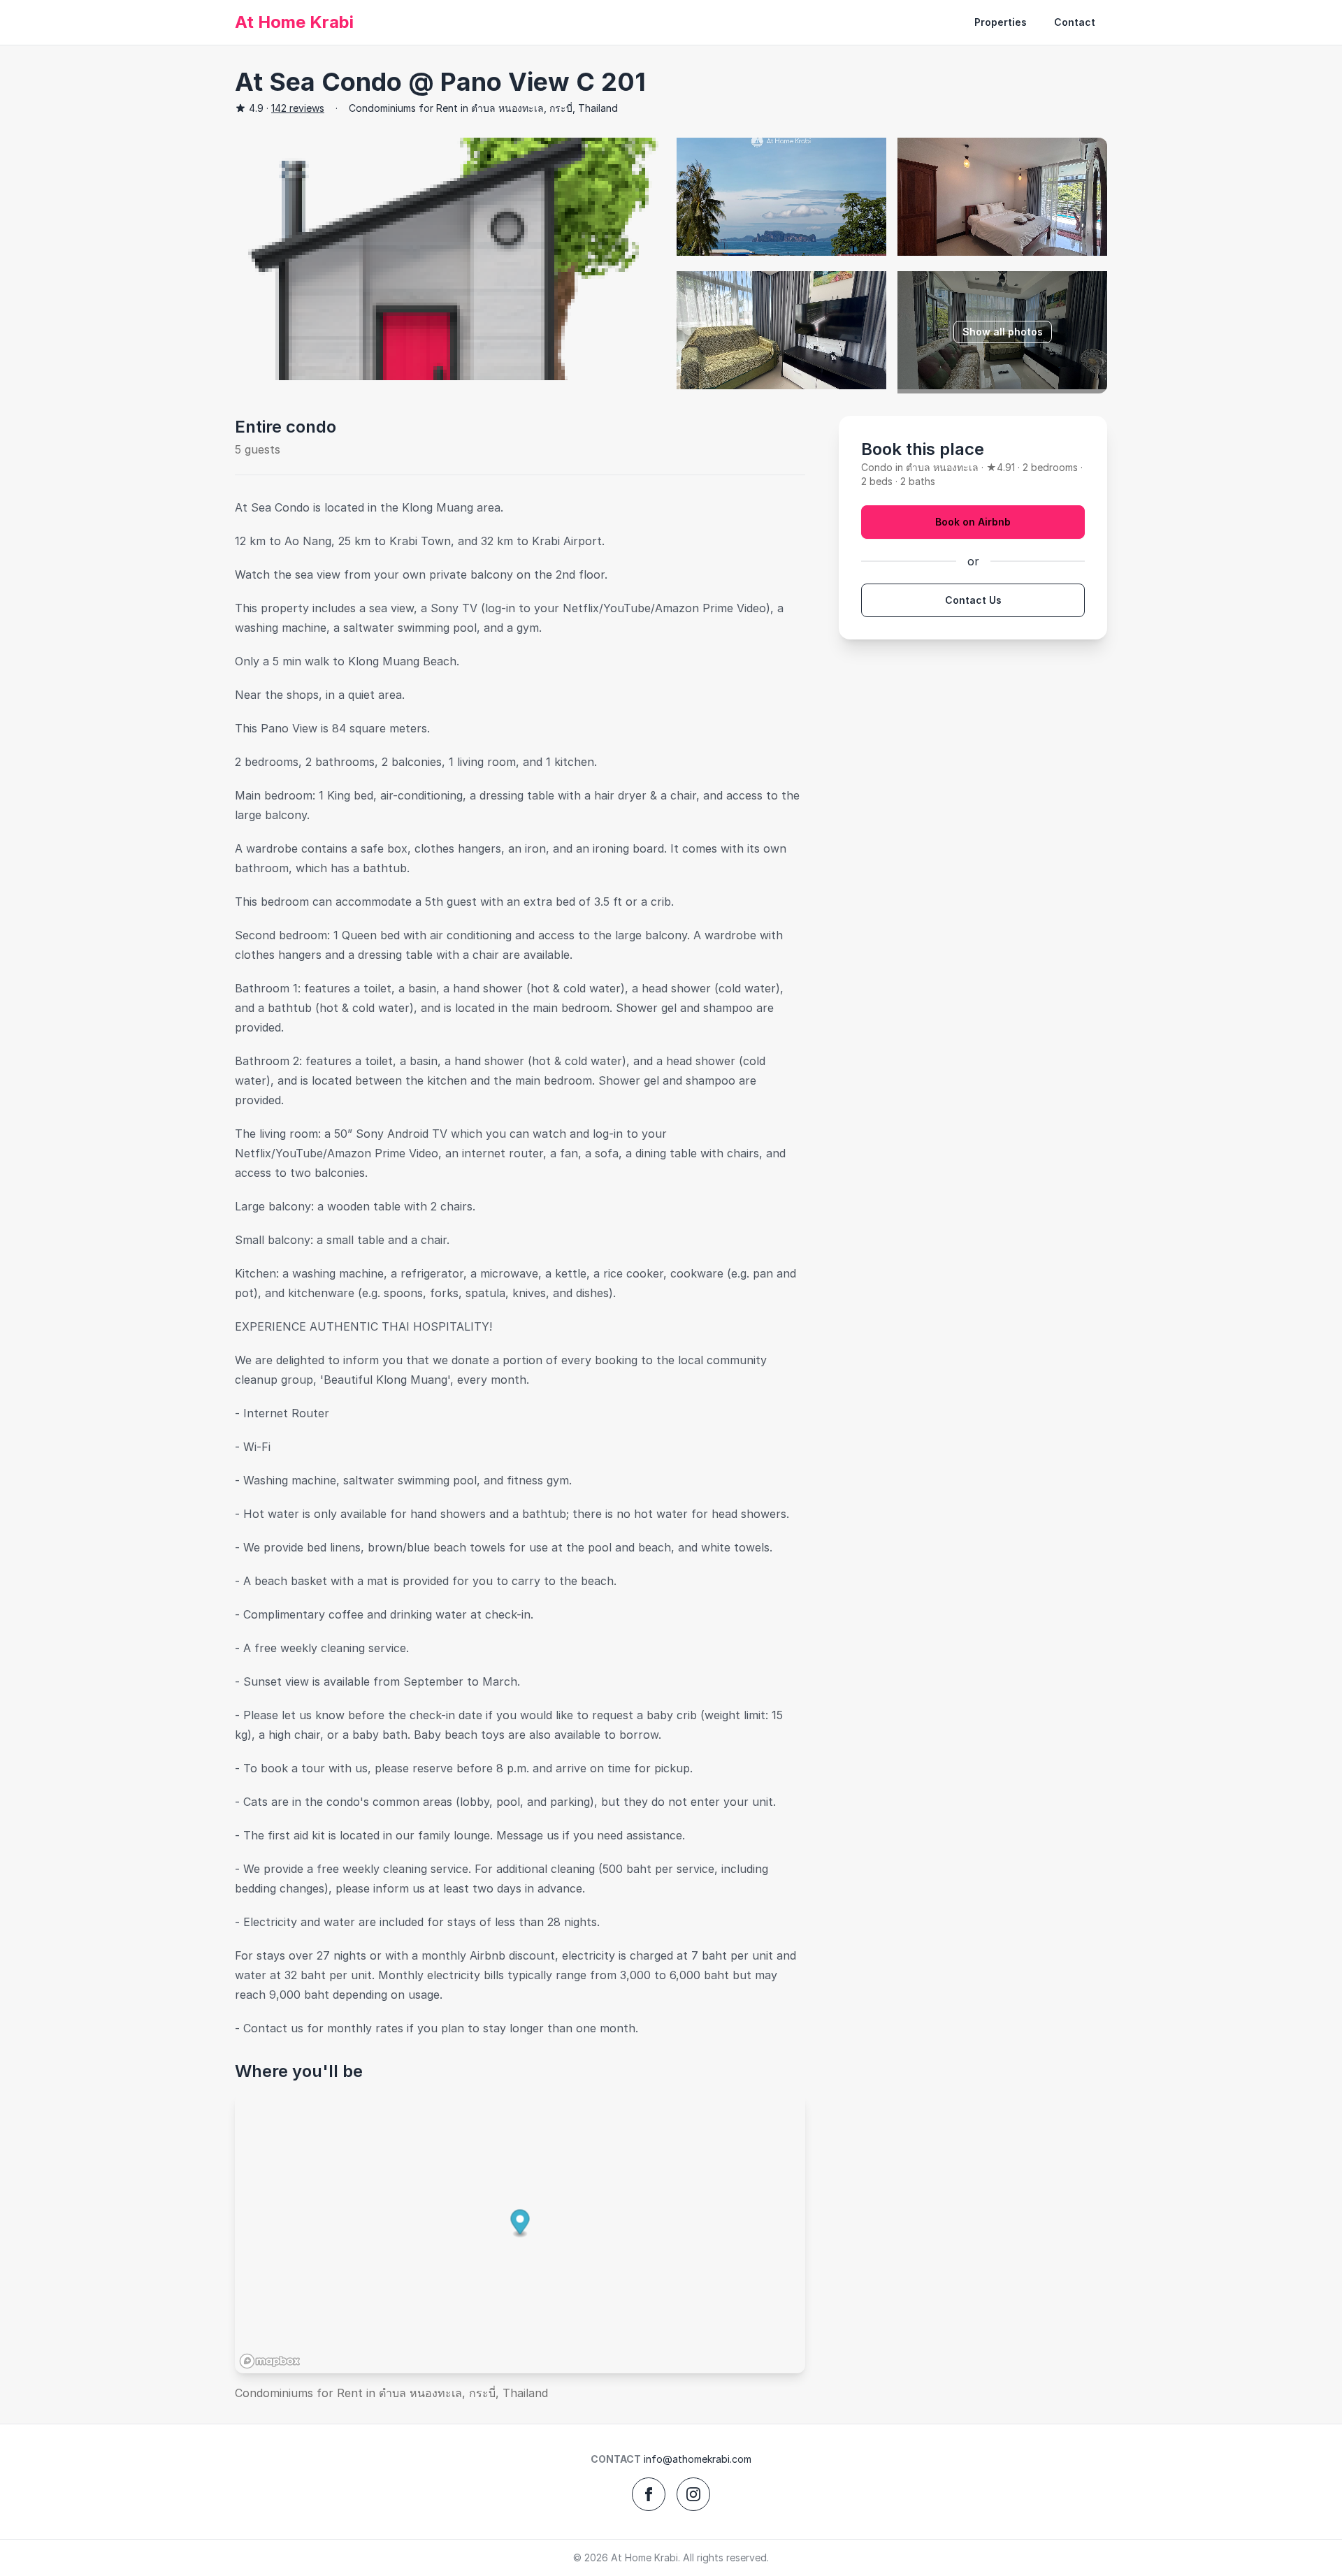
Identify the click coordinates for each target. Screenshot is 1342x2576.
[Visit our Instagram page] (693, 2494)
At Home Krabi (294, 22)
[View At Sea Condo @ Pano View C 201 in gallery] (450, 259)
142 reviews (298, 108)
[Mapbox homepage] (270, 2361)
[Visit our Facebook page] (649, 2494)
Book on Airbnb (973, 522)
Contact (1075, 22)
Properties (1001, 22)
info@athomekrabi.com (698, 2459)
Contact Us (973, 600)
